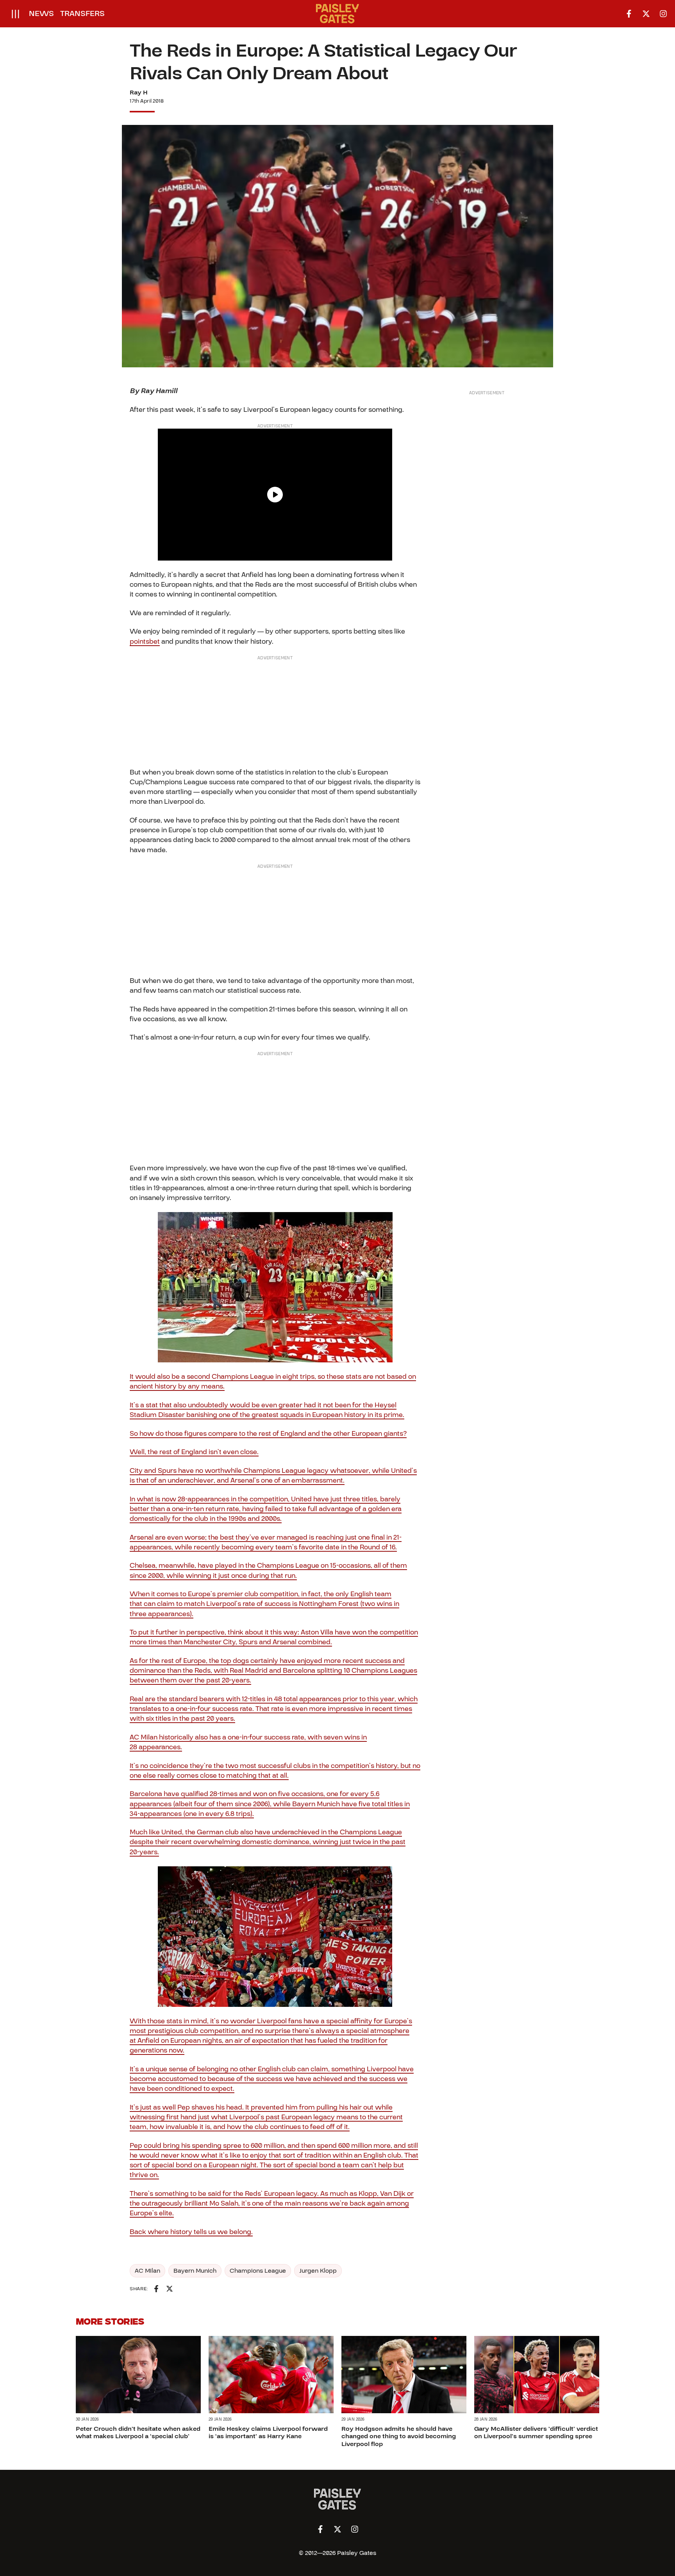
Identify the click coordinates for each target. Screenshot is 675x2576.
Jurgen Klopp (318, 2271)
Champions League (258, 2271)
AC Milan (147, 2271)
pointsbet (145, 642)
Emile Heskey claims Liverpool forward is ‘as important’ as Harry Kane (268, 2433)
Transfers (82, 14)
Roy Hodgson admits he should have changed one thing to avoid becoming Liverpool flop (399, 2436)
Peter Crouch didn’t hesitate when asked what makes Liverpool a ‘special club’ (138, 2433)
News (41, 14)
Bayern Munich (195, 2271)
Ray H (139, 93)
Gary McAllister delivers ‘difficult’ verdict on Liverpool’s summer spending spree (536, 2433)
